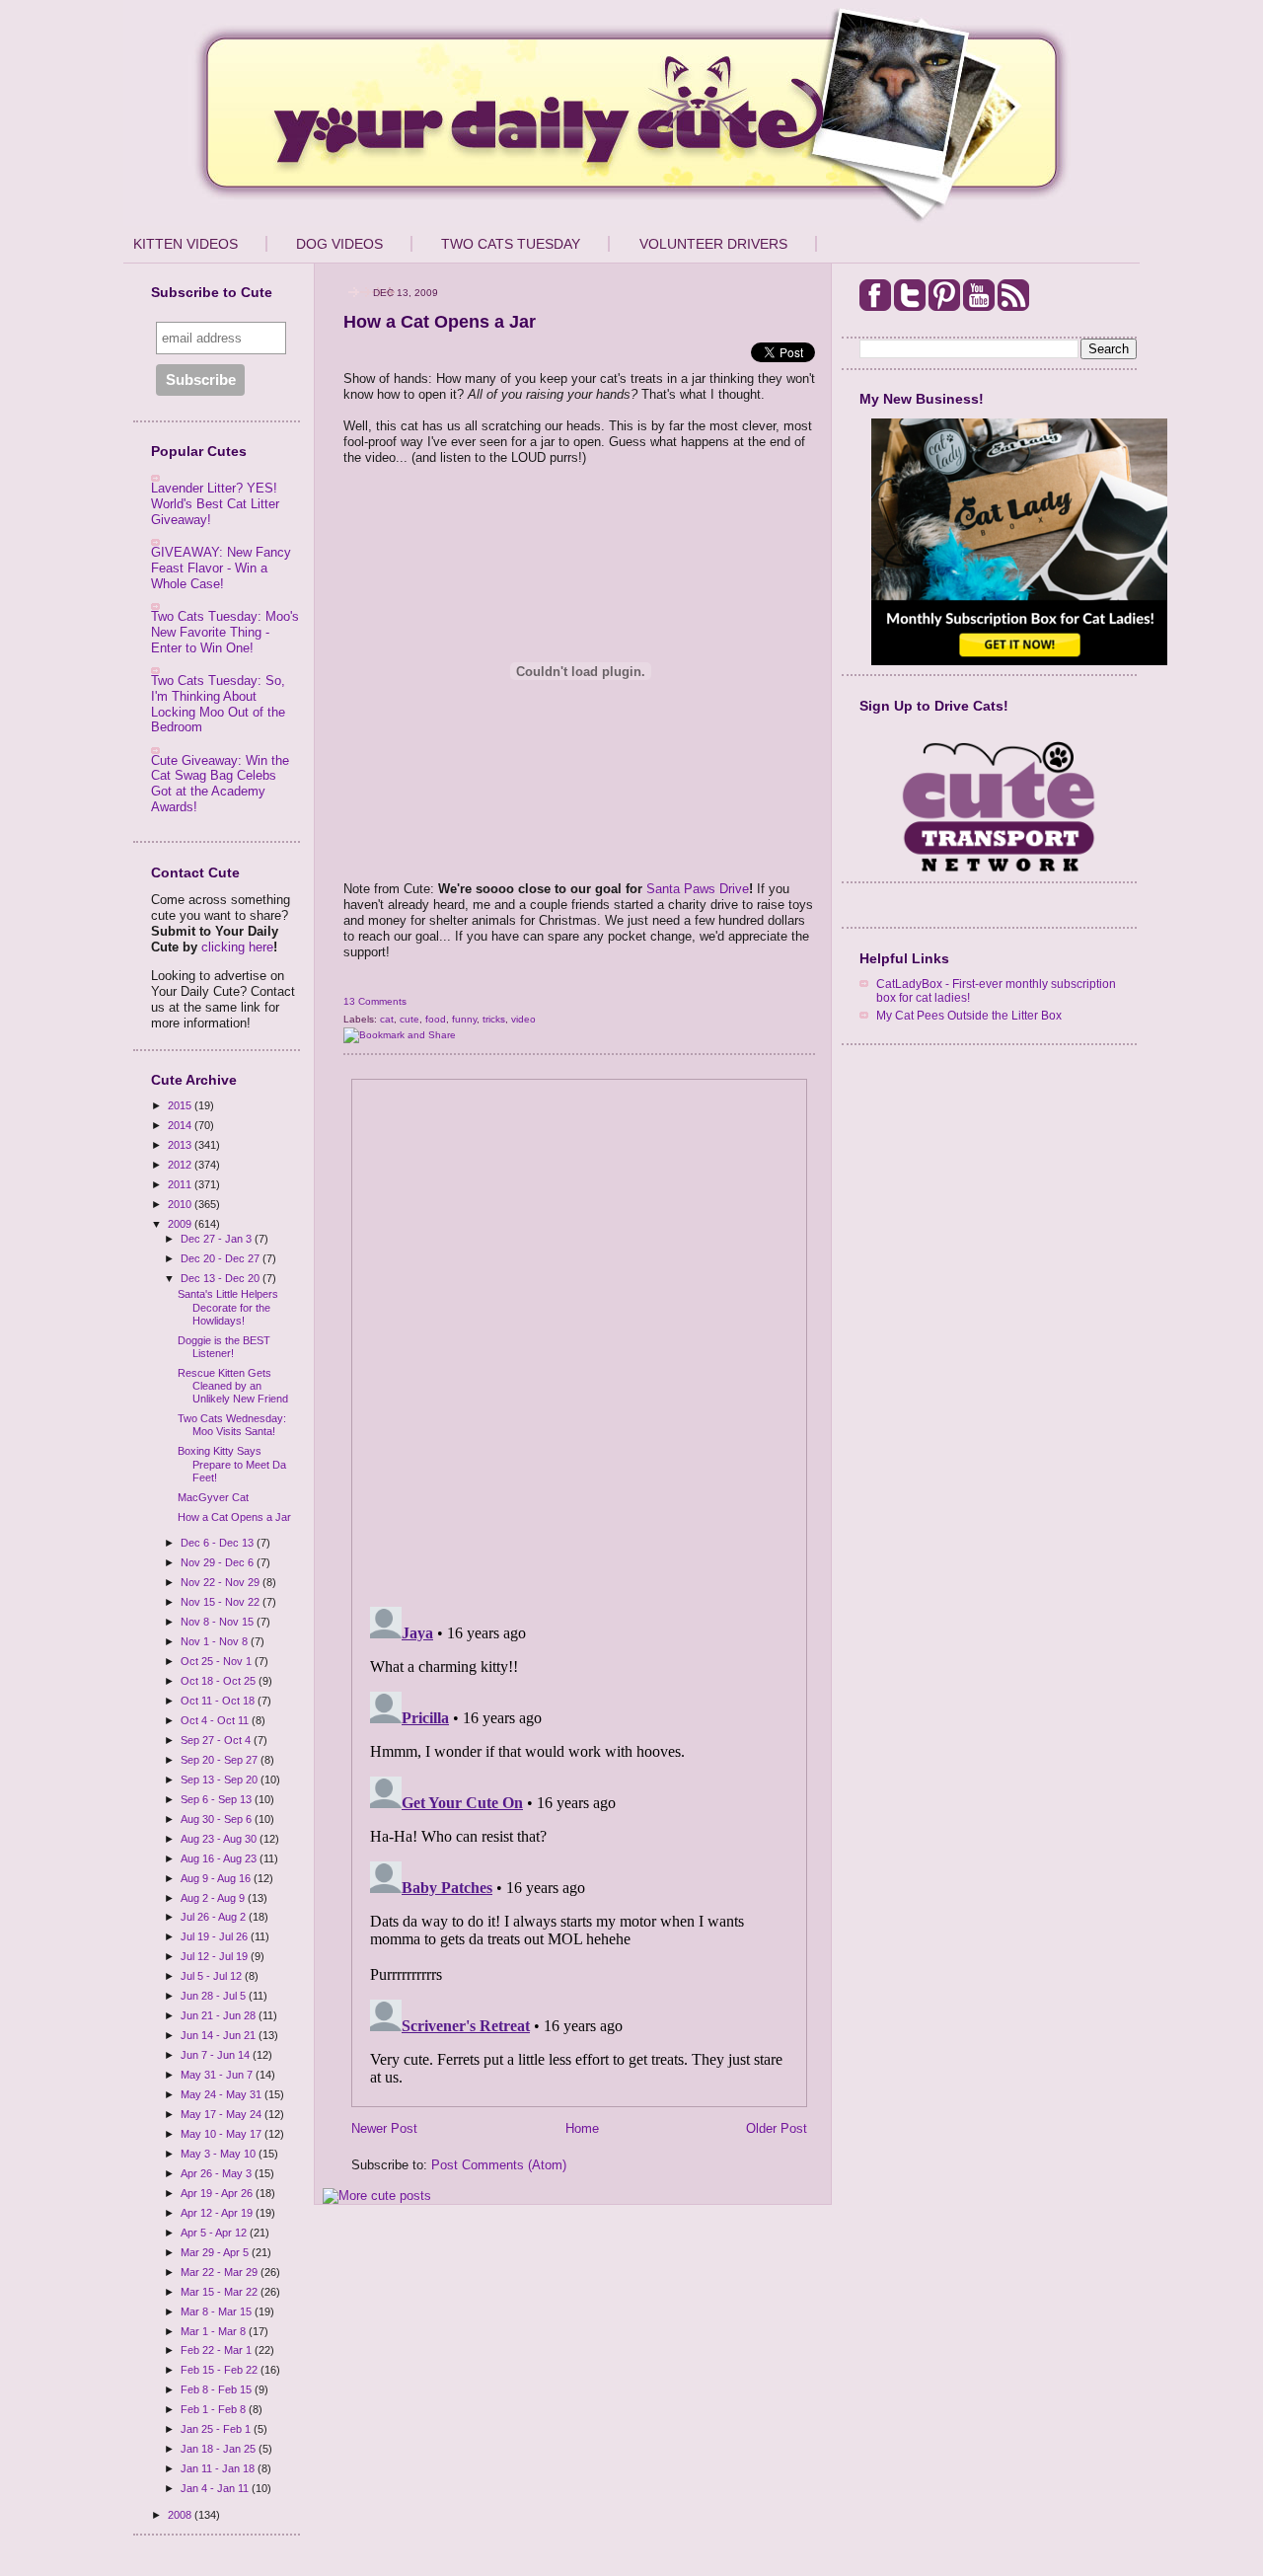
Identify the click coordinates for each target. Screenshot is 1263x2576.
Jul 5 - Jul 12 (213, 1976)
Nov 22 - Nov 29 (222, 1582)
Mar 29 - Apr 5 (216, 2252)
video (523, 1019)
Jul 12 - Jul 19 (216, 1956)
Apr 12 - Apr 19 (218, 2213)
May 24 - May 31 (223, 2094)
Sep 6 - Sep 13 (218, 1799)
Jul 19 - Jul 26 (216, 1936)
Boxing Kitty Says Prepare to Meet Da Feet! (232, 1464)
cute (409, 1019)
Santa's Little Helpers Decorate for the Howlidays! (228, 1307)
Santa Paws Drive (698, 889)
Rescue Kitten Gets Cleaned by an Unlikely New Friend (233, 1386)
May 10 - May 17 (223, 2134)
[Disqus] (579, 1336)
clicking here (237, 947)
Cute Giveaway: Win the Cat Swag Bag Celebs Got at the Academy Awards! (220, 784)
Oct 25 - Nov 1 (218, 1661)
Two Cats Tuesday (511, 244)
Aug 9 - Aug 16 (217, 1878)
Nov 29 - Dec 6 (219, 1562)
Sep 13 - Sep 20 (221, 1780)
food (436, 1019)
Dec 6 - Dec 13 (219, 1543)
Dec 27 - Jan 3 (218, 1239)
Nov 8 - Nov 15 (219, 1622)
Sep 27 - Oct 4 (217, 1740)
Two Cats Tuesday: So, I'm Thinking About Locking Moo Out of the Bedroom (218, 704)
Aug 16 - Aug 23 (220, 1858)
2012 (181, 1165)
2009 (181, 1224)
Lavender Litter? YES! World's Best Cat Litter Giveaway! (215, 503)
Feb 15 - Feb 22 (221, 2370)
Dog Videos (339, 244)
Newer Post (384, 2128)
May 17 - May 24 (223, 2114)
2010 (181, 1204)
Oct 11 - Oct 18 (219, 1701)
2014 (181, 1125)
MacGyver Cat (213, 1497)
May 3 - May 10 (220, 2154)
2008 (181, 2515)
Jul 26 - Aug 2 (215, 1917)
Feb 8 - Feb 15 (218, 2389)
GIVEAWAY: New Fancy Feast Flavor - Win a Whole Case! (221, 568)
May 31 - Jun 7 (218, 2075)
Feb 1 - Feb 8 (215, 2409)
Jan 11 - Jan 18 (219, 2468)
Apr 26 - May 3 (218, 2173)
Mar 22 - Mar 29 (221, 2272)
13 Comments (375, 1001)
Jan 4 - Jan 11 (216, 2488)
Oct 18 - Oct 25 (220, 1681)
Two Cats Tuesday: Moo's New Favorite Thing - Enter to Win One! (225, 632)
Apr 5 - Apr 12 (215, 2233)
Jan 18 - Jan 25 (220, 2449)
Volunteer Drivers (713, 244)
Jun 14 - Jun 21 (220, 2035)
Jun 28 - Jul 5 (215, 1996)
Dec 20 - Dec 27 (222, 1258)
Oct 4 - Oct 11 (216, 1720)
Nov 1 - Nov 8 (216, 1641)
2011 (181, 1184)
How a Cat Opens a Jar (234, 1517)
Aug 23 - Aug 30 (220, 1839)
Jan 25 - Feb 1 (217, 2429)
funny (464, 1019)
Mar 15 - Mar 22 (221, 2292)
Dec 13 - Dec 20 (222, 1278)
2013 (181, 1145)
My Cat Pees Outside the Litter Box (969, 1015)
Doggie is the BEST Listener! (224, 1347)
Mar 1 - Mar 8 (215, 2331)
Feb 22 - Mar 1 (218, 2350)
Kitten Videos (186, 244)
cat (387, 1019)
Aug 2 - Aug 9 (214, 1898)
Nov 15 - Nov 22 (222, 1602)
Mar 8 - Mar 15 (218, 2311)
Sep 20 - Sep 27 (221, 1760)
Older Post (777, 2128)
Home (582, 2128)
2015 (181, 1105)
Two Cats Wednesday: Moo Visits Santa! (232, 1425)
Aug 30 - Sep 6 (218, 1819)
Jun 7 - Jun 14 (217, 2055)
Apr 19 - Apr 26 (218, 2193)
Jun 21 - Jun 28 (220, 2015)
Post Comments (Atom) (499, 2165)
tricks (494, 1019)
